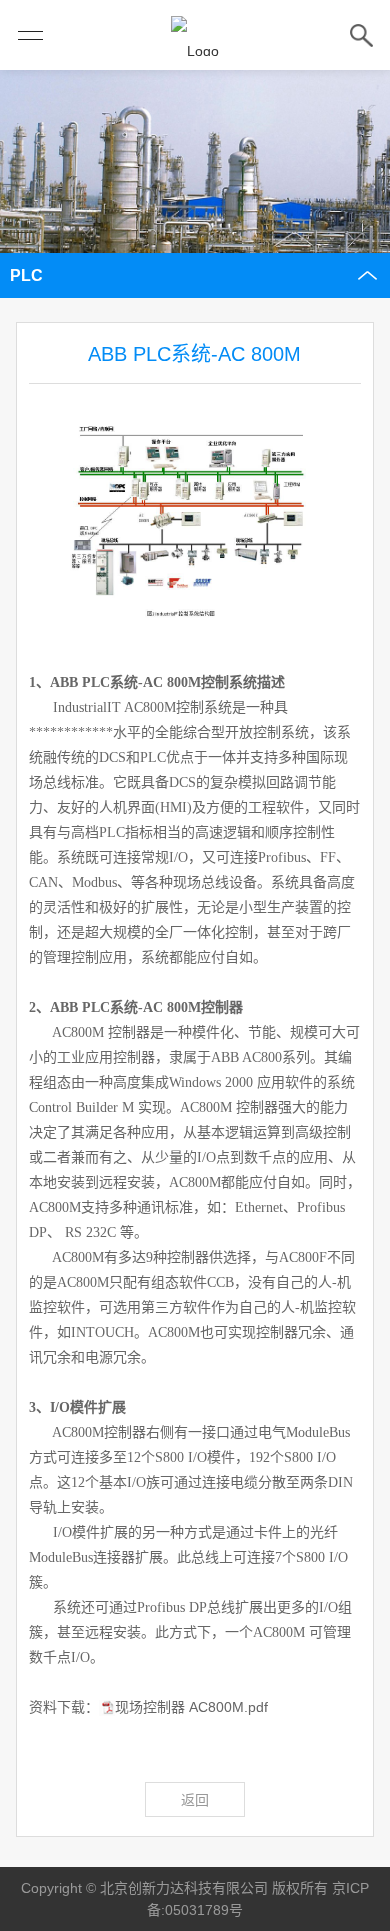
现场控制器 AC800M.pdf (191, 1707)
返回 (195, 1800)
